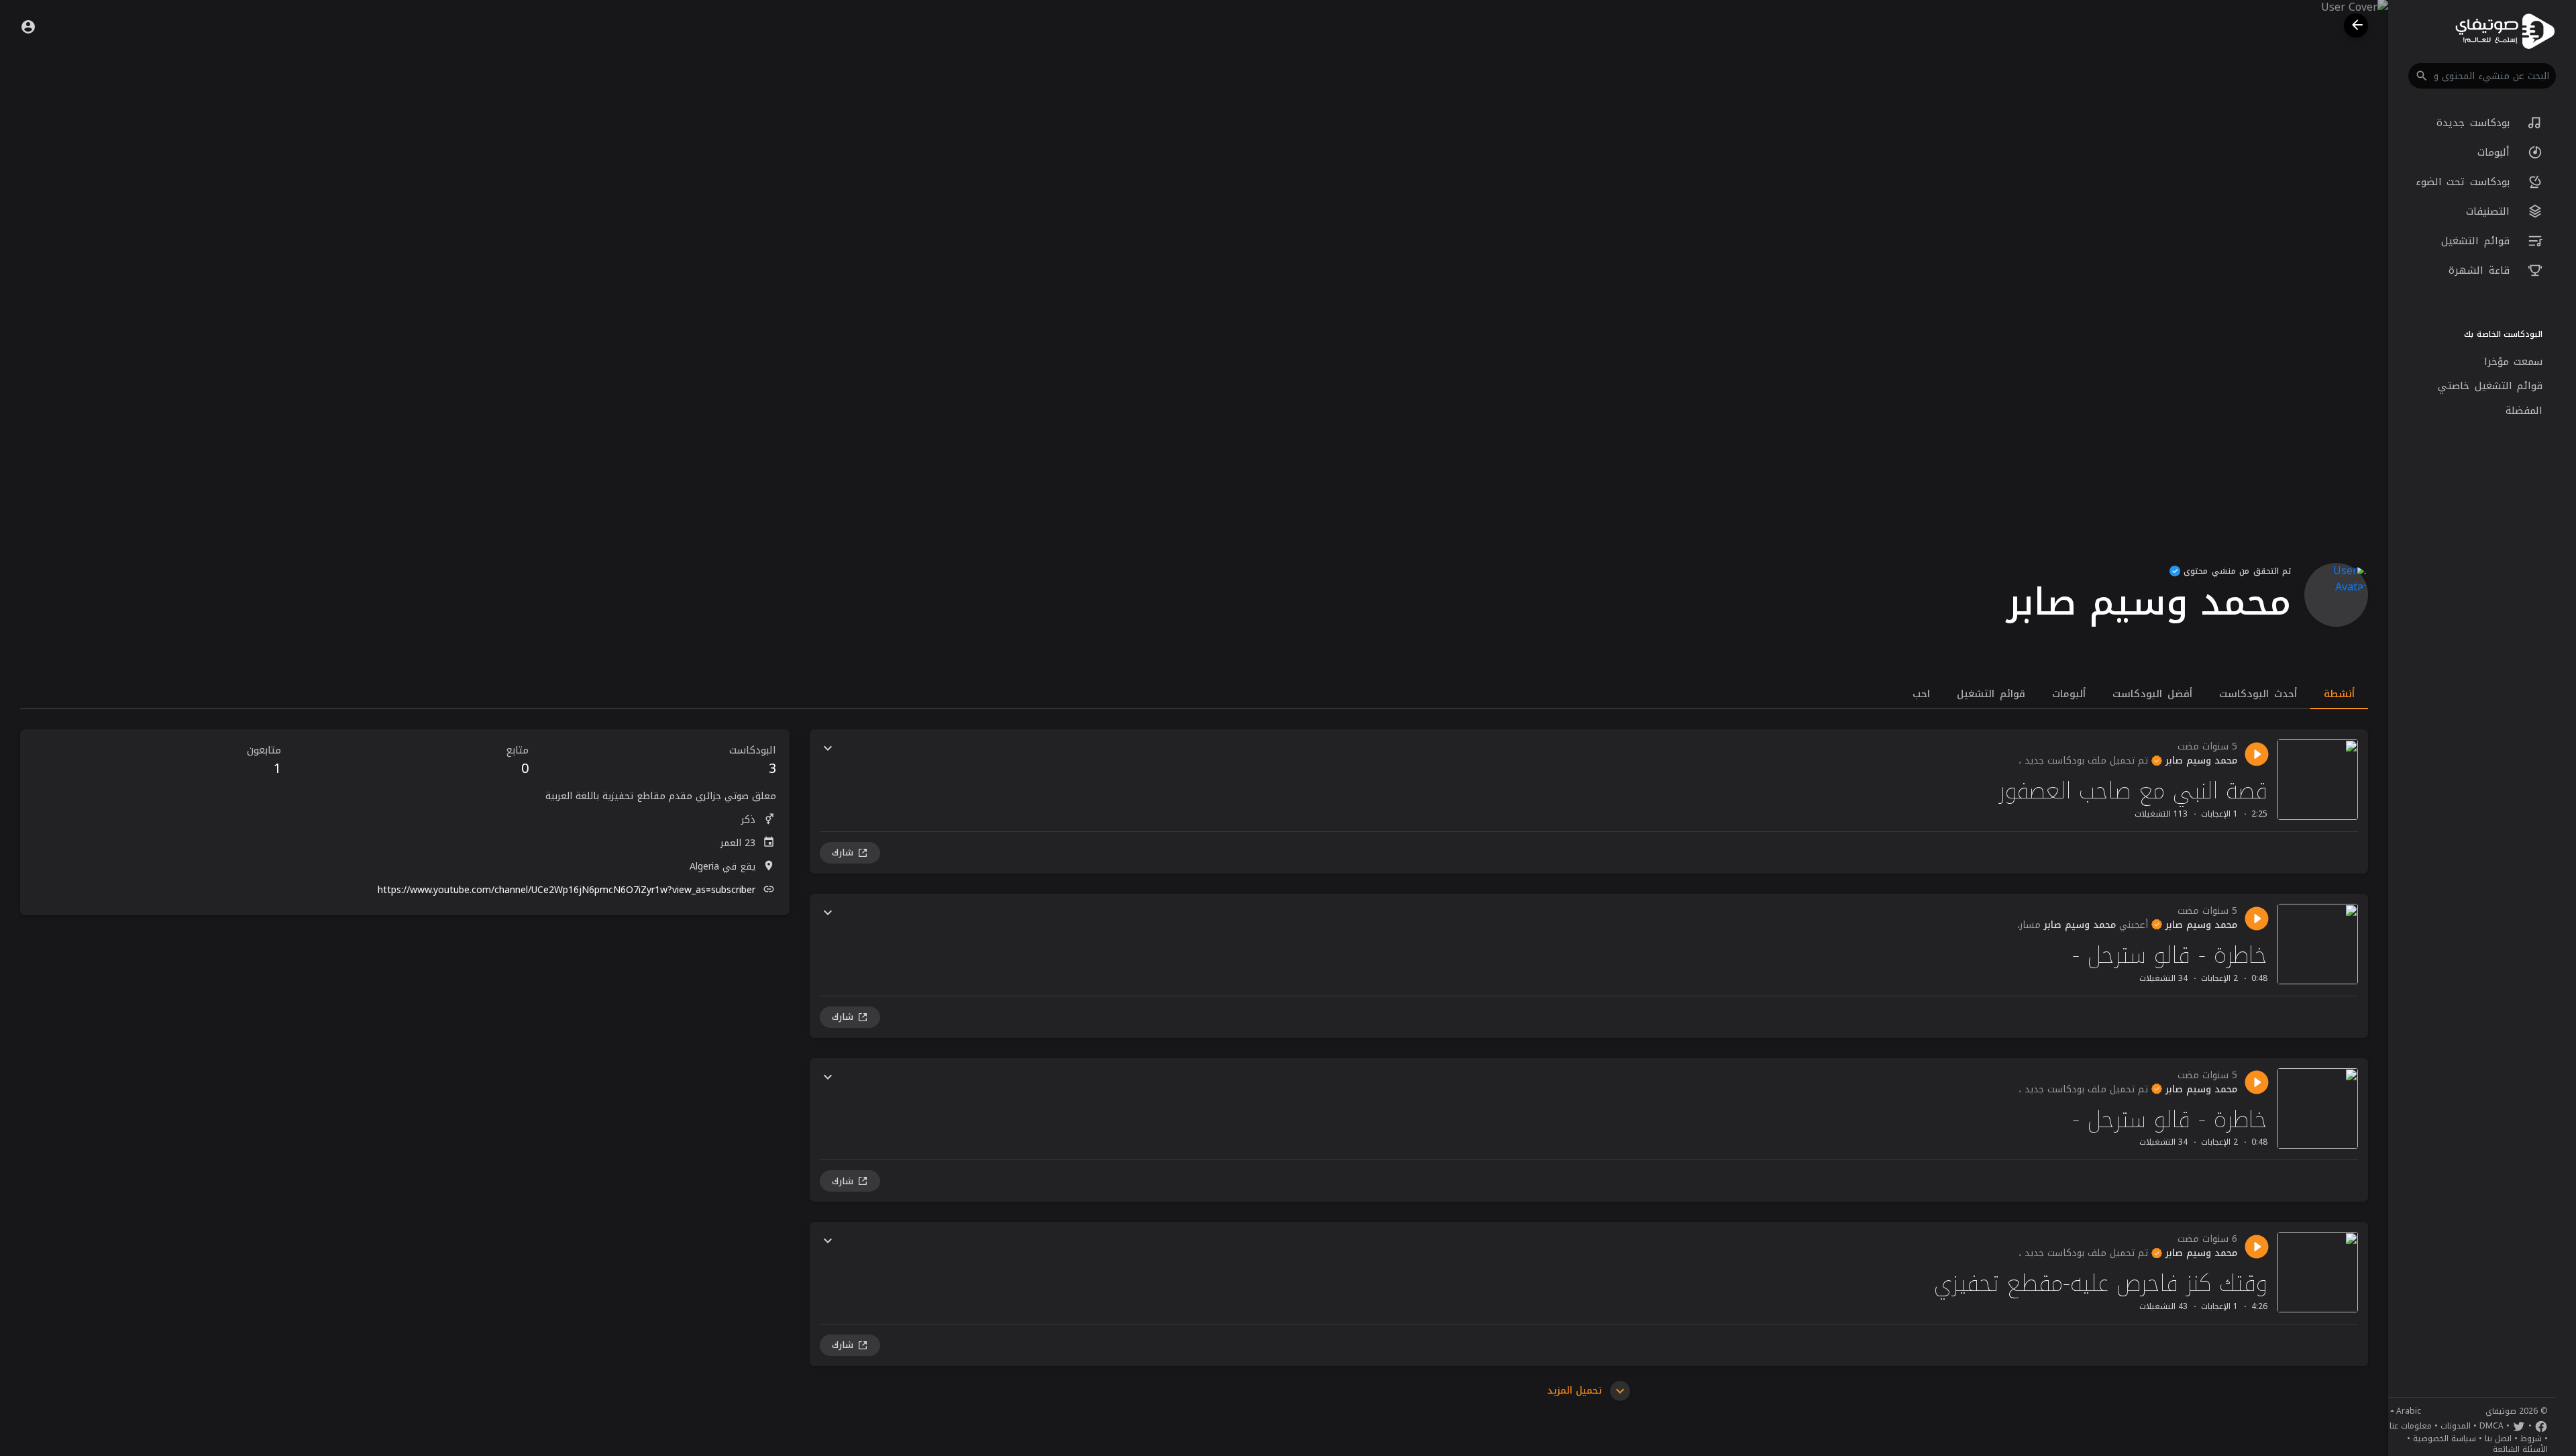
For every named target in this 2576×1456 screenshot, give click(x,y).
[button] (2482, 76)
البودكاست (753, 761)
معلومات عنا (2411, 1426)
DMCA (2491, 1426)
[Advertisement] (405, 1019)
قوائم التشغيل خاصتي (2490, 386)
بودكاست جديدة (2475, 123)
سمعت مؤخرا (2514, 362)
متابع (517, 761)
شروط (2531, 1439)
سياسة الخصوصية (2445, 1439)
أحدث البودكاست (2258, 694)
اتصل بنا (2498, 1439)
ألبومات (2496, 152)
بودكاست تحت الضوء (2465, 182)
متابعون (264, 761)
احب (1921, 694)
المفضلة (2524, 411)
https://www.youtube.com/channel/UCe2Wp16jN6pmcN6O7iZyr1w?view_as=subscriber (567, 890)
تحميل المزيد (1576, 1391)
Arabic (2409, 1411)
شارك (843, 852)
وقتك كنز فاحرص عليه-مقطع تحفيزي (2101, 1283)
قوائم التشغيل (2478, 241)
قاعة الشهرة (2481, 270)
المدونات (2456, 1426)
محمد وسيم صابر (2200, 761)
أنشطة (2339, 694)
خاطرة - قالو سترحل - (2170, 955)
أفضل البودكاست (2152, 694)
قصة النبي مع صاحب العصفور (2133, 791)
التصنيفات (2490, 211)
